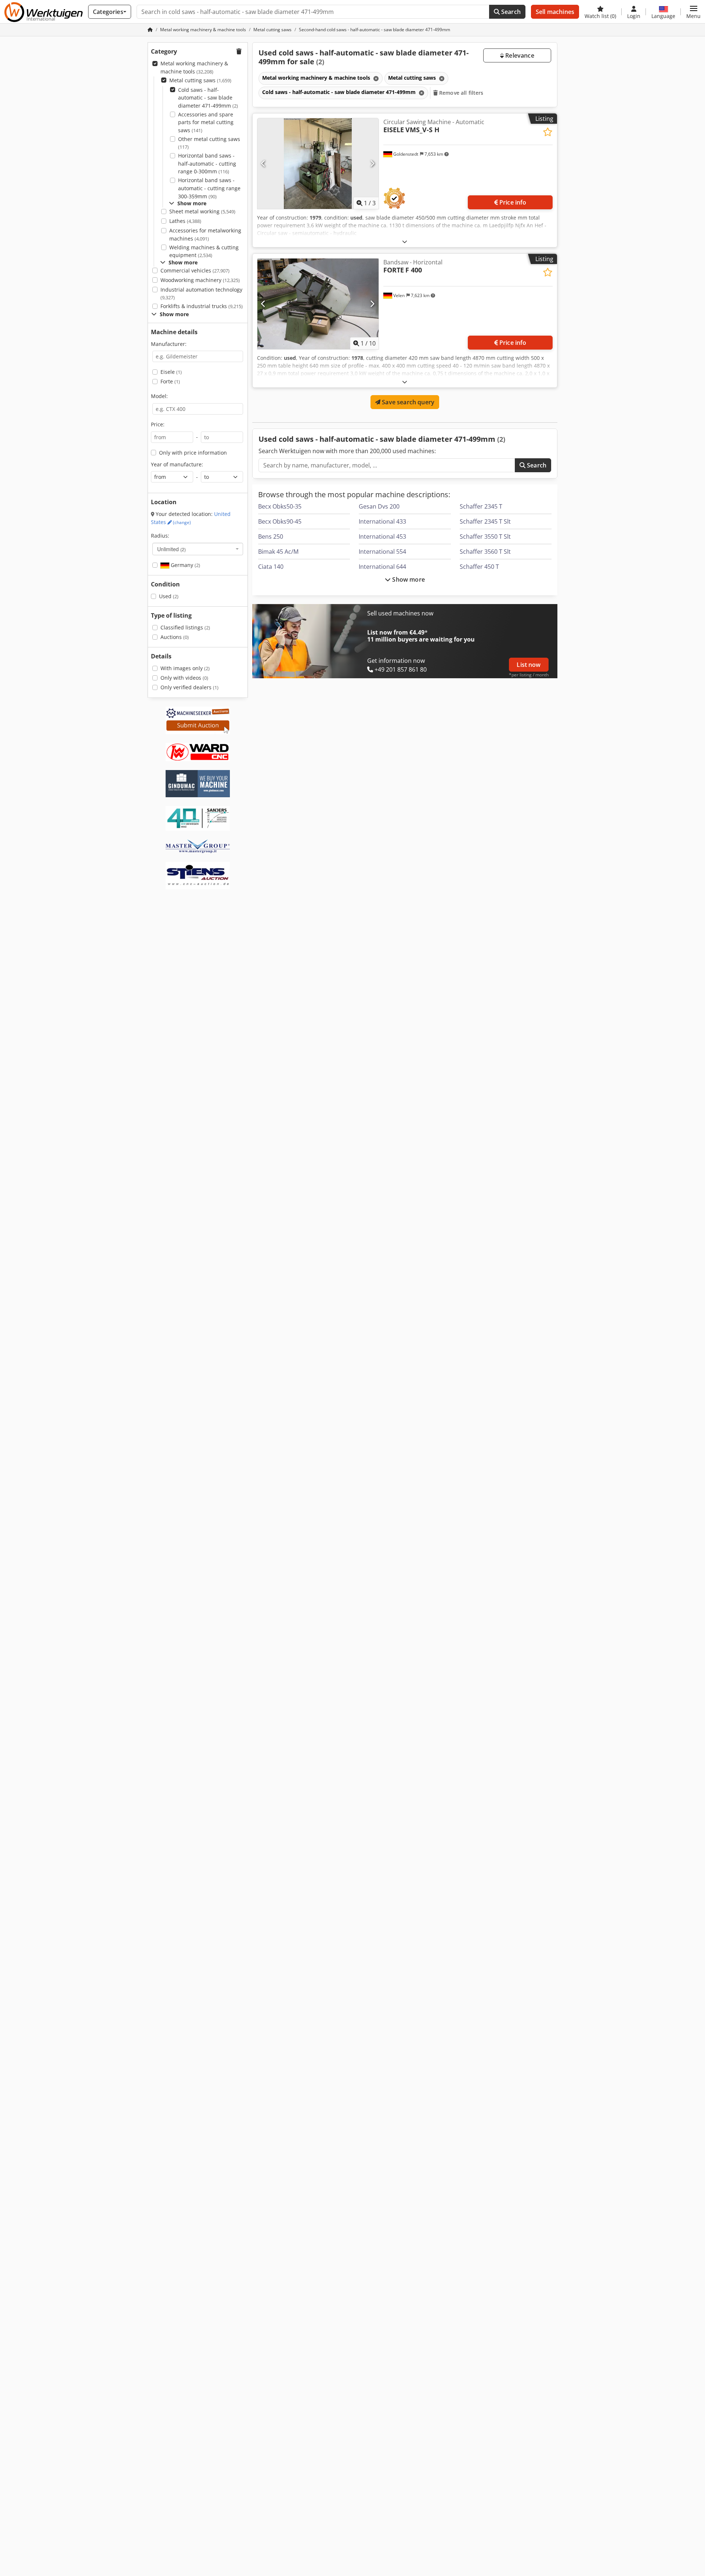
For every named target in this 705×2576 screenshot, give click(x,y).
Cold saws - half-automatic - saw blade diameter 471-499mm (208, 98)
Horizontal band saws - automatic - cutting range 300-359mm (209, 188)
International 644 (382, 567)
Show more (408, 579)
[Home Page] (150, 30)
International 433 (382, 521)
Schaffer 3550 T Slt (485, 536)
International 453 (382, 536)
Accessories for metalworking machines (205, 234)
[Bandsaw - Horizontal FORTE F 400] (318, 304)
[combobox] (198, 549)
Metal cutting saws (200, 80)
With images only (185, 668)
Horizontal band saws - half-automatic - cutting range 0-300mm (207, 163)
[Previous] (263, 164)
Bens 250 (271, 536)
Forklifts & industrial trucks (202, 306)
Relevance (519, 55)
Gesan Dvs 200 (379, 506)
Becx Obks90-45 (280, 521)
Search (510, 12)
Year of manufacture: (177, 464)
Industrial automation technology (201, 294)
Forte (170, 381)
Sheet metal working (202, 211)
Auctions (175, 637)
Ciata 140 (271, 567)
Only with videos (184, 678)
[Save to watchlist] (548, 132)
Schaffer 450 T (479, 567)
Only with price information (193, 453)
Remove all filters (461, 93)
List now (529, 665)
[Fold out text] (405, 241)
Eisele (171, 372)
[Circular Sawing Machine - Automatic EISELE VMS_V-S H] (318, 164)
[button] (693, 12)
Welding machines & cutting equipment (204, 251)
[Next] (372, 164)
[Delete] (375, 78)
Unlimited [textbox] (171, 549)
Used (169, 596)
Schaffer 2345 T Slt (485, 521)
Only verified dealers (189, 687)
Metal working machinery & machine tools (194, 67)
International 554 (382, 552)
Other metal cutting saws (209, 143)
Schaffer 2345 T (481, 506)
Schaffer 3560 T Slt (485, 552)
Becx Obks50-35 (280, 506)
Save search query (407, 402)
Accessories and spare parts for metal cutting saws (206, 122)
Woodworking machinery (200, 280)
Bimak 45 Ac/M (278, 552)
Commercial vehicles (195, 270)
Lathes (185, 221)
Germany (185, 565)
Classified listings (185, 627)
